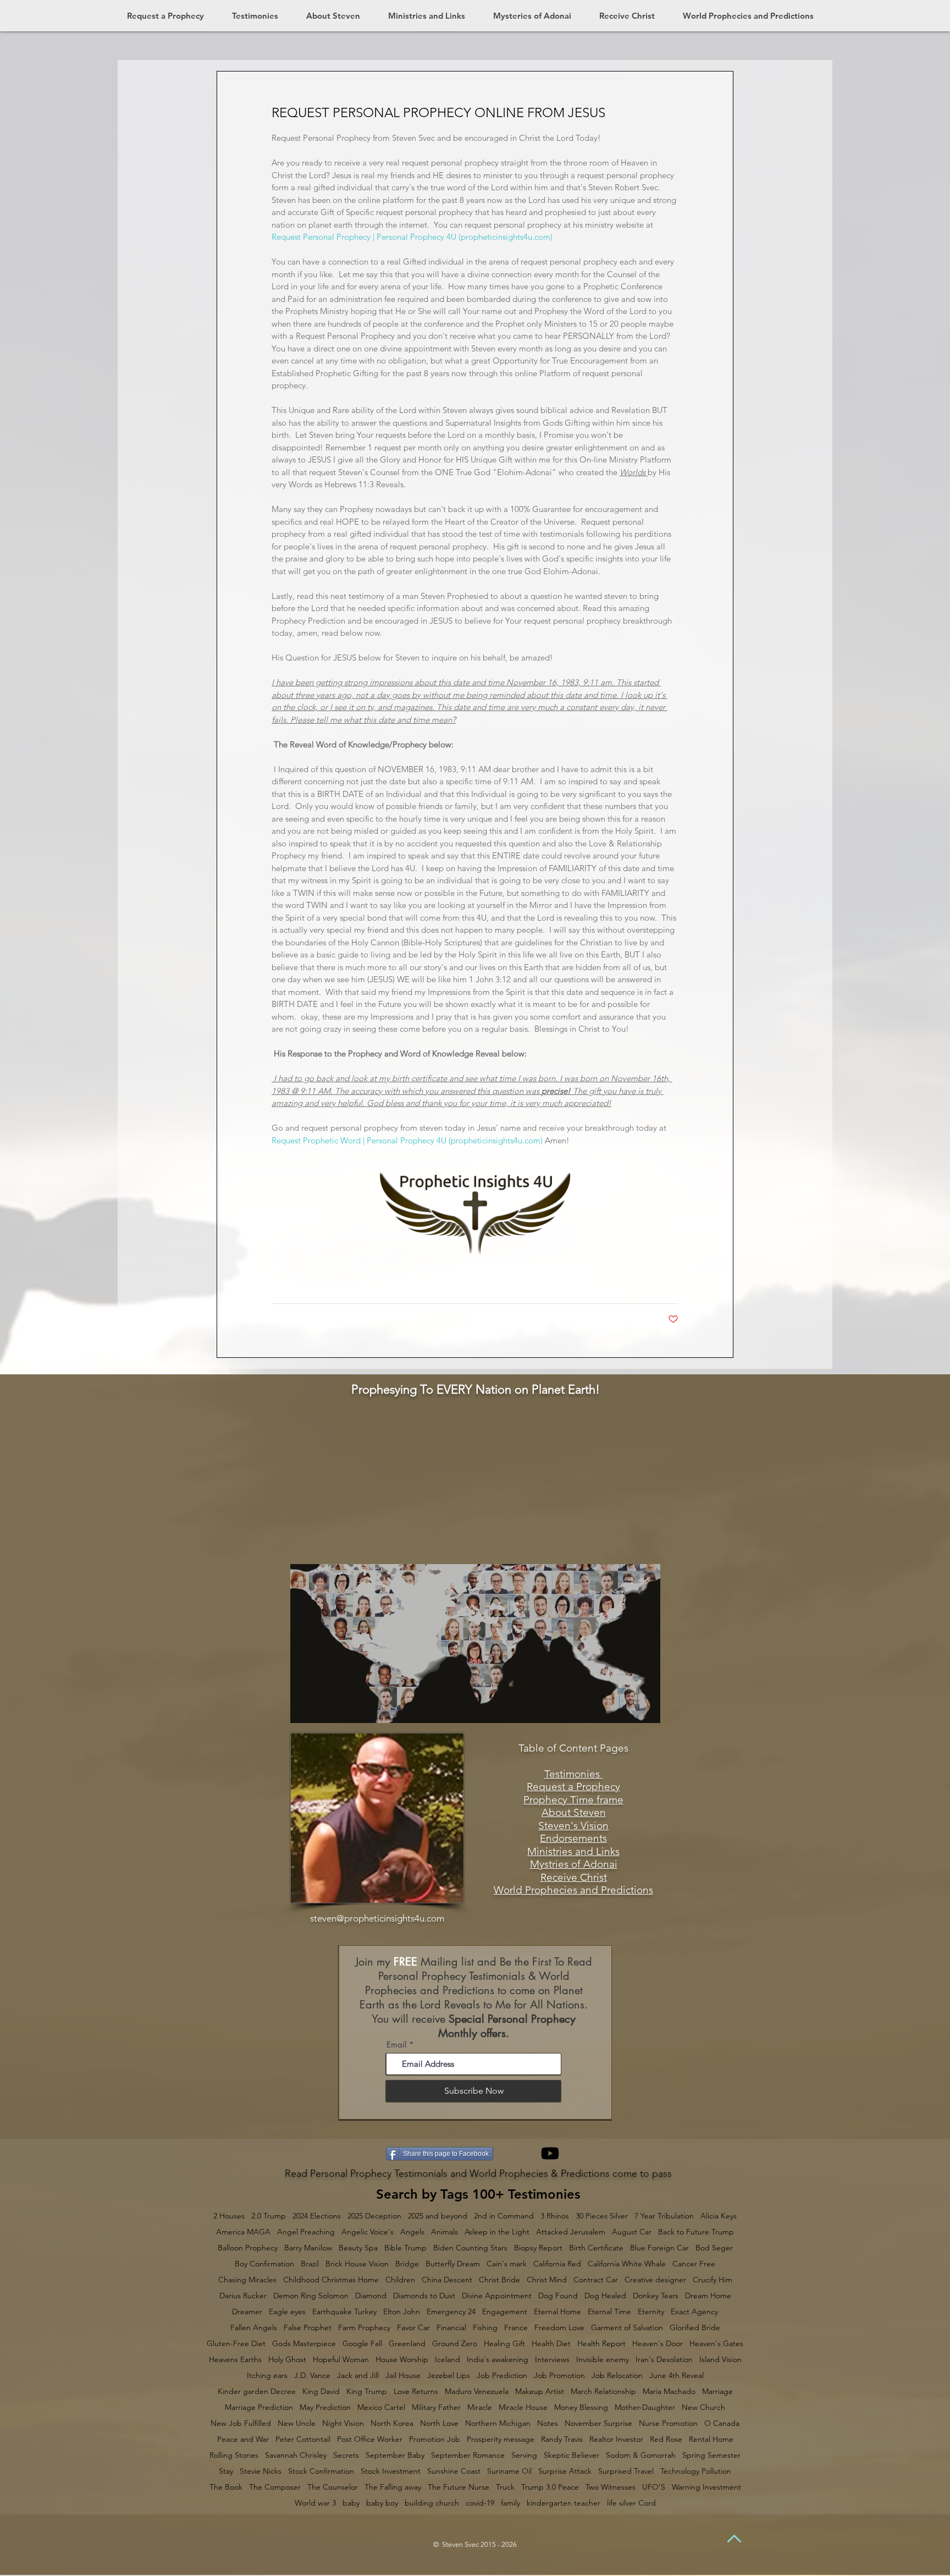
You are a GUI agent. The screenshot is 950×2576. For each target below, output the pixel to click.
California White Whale (627, 2264)
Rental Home (711, 2439)
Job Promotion (559, 2376)
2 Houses (229, 2216)
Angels (412, 2232)
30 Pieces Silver (602, 2216)
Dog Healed (605, 2296)
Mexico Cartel (381, 2407)
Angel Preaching (306, 2232)
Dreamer (247, 2312)
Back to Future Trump (696, 2232)
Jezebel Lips (449, 2376)
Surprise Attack (565, 2471)
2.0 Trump (269, 2216)
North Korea (392, 2423)
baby (351, 2503)
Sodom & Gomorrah (641, 2455)
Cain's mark (507, 2264)
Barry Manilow (308, 2248)
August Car (632, 2232)
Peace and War (243, 2439)
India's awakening (498, 2360)
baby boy (382, 2503)
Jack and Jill (358, 2376)
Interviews (552, 2360)
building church (432, 2503)
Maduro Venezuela (477, 2391)
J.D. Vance (312, 2376)
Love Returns (416, 2391)
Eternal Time (609, 2312)
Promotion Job (435, 2439)
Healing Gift (504, 2344)
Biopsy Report (538, 2248)
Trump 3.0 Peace (550, 2487)
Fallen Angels (254, 2328)
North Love (439, 2423)
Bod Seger (714, 2248)
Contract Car (596, 2280)
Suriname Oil (509, 2471)
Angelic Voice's (368, 2232)
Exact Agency (694, 2312)
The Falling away (393, 2487)
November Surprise (598, 2423)
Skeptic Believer (571, 2455)
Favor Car (413, 2328)
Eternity (651, 2312)
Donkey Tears (656, 2296)
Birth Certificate (596, 2248)
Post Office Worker (370, 2439)
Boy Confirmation (264, 2264)
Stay (226, 2471)
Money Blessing (581, 2407)
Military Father (436, 2407)
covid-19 (480, 2503)
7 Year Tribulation (664, 2216)
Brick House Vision (357, 2264)
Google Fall (362, 2344)
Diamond (371, 2296)
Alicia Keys (719, 2216)
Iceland (448, 2360)
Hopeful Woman (341, 2360)
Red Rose (666, 2439)
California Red (557, 2264)
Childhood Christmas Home (331, 2280)
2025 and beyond (438, 2216)
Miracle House (523, 2407)
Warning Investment (706, 2487)
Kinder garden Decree (257, 2391)
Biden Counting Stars (470, 2248)
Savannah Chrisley (296, 2455)
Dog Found (558, 2296)
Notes (548, 2423)
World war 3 (315, 2503)
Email (396, 2044)
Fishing (485, 2328)
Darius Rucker (243, 2296)
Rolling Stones (234, 2455)
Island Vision (720, 2360)
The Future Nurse (459, 2487)
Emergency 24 (451, 2312)
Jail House (403, 2376)
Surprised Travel (626, 2471)
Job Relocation (617, 2376)
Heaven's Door (658, 2344)
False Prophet (308, 2328)
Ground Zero (455, 2344)
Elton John (402, 2312)
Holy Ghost (287, 2360)
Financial (451, 2328)
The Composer (275, 2487)
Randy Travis (562, 2439)
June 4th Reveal (676, 2376)
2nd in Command (504, 2216)
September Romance (468, 2455)
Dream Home (708, 2296)
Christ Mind (547, 2280)
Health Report (601, 2344)
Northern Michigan (498, 2423)
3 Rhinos (555, 2216)
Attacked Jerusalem (571, 2232)
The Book (226, 2487)
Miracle (480, 2407)
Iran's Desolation (664, 2360)
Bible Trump (405, 2248)
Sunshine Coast (454, 2471)
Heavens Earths (235, 2360)
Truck (505, 2487)
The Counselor (333, 2487)
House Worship (402, 2360)
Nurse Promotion (668, 2423)
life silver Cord (631, 2503)
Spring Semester (711, 2455)
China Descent (447, 2280)
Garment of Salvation (627, 2328)
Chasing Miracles (247, 2280)
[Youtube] (550, 2153)
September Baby (395, 2455)
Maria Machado (669, 2391)
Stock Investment (391, 2471)
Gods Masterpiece (304, 2344)
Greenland (407, 2344)
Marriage (717, 2391)
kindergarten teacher (564, 2503)
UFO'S (654, 2487)
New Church (703, 2407)
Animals (444, 2232)
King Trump (367, 2391)
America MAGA (243, 2232)
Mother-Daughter (645, 2407)
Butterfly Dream (453, 2264)
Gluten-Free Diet (236, 2344)
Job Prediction (502, 2376)
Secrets (346, 2455)
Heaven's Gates (716, 2344)
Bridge (407, 2264)
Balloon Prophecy (248, 2248)
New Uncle (297, 2423)
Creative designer (655, 2280)
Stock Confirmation (321, 2471)
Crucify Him (712, 2280)
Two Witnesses (611, 2487)
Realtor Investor (616, 2439)
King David (321, 2391)
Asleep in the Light (497, 2232)
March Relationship (603, 2391)
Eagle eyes (287, 2312)
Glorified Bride (695, 2328)
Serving (524, 2455)
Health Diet (551, 2344)
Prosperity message (501, 2439)
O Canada (722, 2423)
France (516, 2328)
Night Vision (343, 2423)
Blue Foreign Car (659, 2248)
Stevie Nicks (261, 2471)
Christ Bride (499, 2280)
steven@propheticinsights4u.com (377, 1918)
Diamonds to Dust (424, 2296)
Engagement (505, 2312)
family (510, 2503)
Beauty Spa (358, 2248)
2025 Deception (374, 2216)
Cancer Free (694, 2264)
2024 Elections (317, 2216)
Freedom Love (559, 2328)
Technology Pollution (696, 2471)
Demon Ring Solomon (311, 2296)
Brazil (310, 2264)
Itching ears (267, 2376)
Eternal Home (557, 2312)
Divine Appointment (497, 2296)
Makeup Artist (540, 2391)
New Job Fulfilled (241, 2423)
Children (400, 2280)
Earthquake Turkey (344, 2312)
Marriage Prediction (259, 2407)
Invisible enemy (603, 2360)
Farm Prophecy (364, 2328)
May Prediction (325, 2407)
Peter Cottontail (303, 2439)
